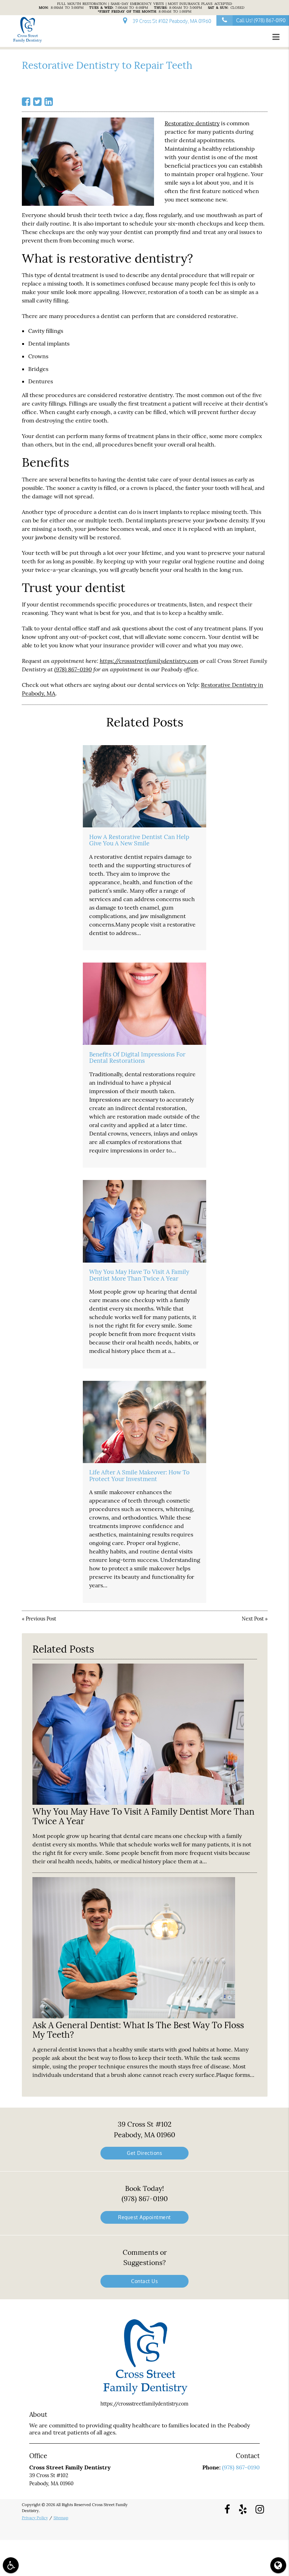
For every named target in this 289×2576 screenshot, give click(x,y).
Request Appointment (144, 2217)
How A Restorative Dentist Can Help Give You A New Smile (139, 840)
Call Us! (261, 20)
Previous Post (41, 1619)
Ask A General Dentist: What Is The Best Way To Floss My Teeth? (138, 2030)
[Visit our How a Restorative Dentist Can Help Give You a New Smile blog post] (144, 786)
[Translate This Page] (278, 2565)
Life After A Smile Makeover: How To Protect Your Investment (139, 1475)
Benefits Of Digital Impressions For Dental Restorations (137, 1058)
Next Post (253, 1619)
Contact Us (144, 2281)
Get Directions (144, 2153)
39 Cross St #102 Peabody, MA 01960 (171, 21)
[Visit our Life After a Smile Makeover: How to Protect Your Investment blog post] (144, 1422)
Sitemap (61, 2518)
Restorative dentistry (192, 123)
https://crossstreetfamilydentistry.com (149, 661)
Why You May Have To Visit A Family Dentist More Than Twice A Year (139, 1275)
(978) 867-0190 (73, 669)
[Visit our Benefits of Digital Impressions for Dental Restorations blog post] (144, 1004)
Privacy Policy (35, 2518)
